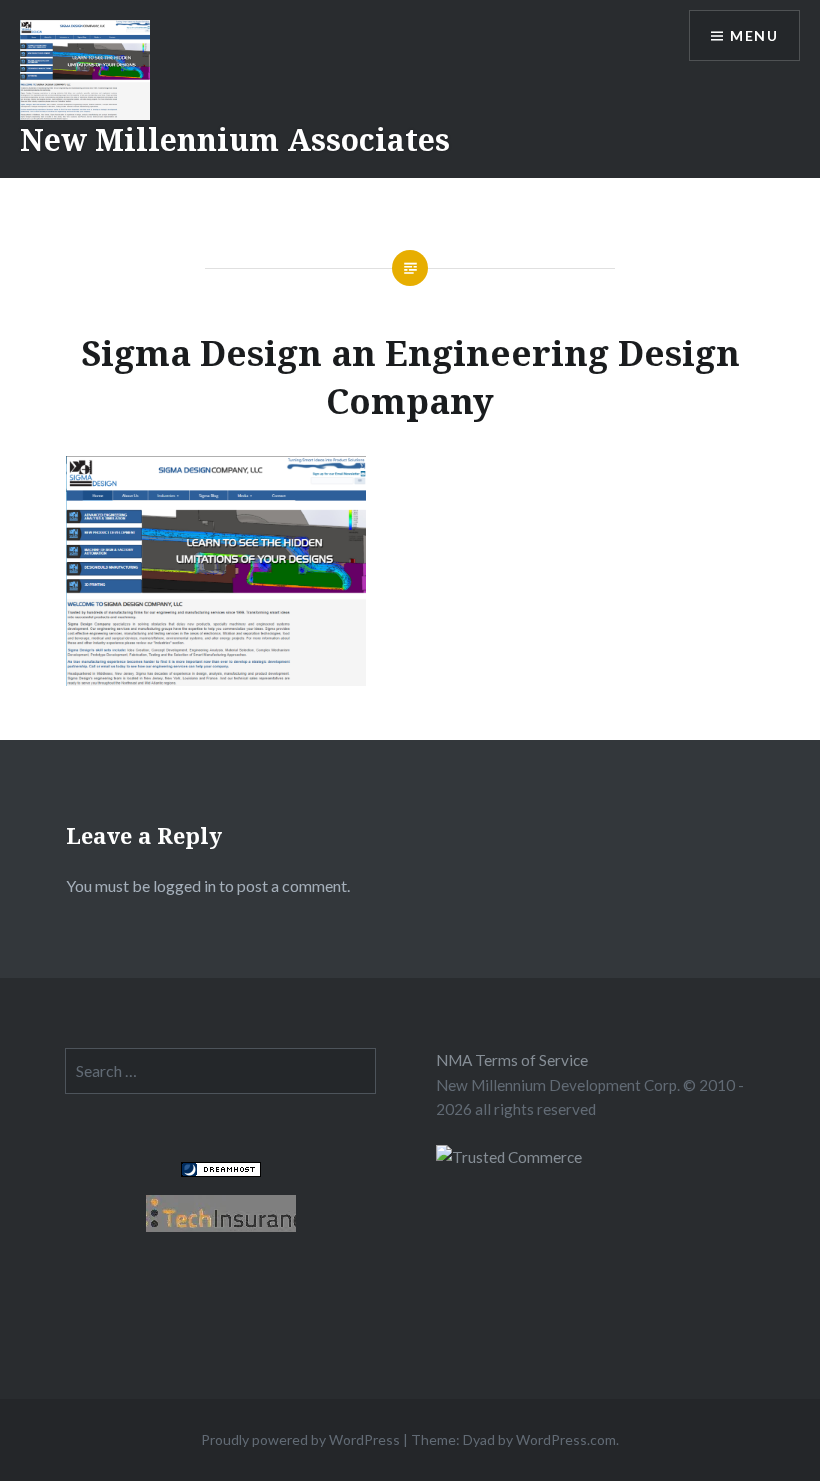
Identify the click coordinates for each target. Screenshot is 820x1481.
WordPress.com (566, 1439)
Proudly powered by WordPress (300, 1439)
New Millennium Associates (235, 139)
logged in (184, 885)
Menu (754, 35)
